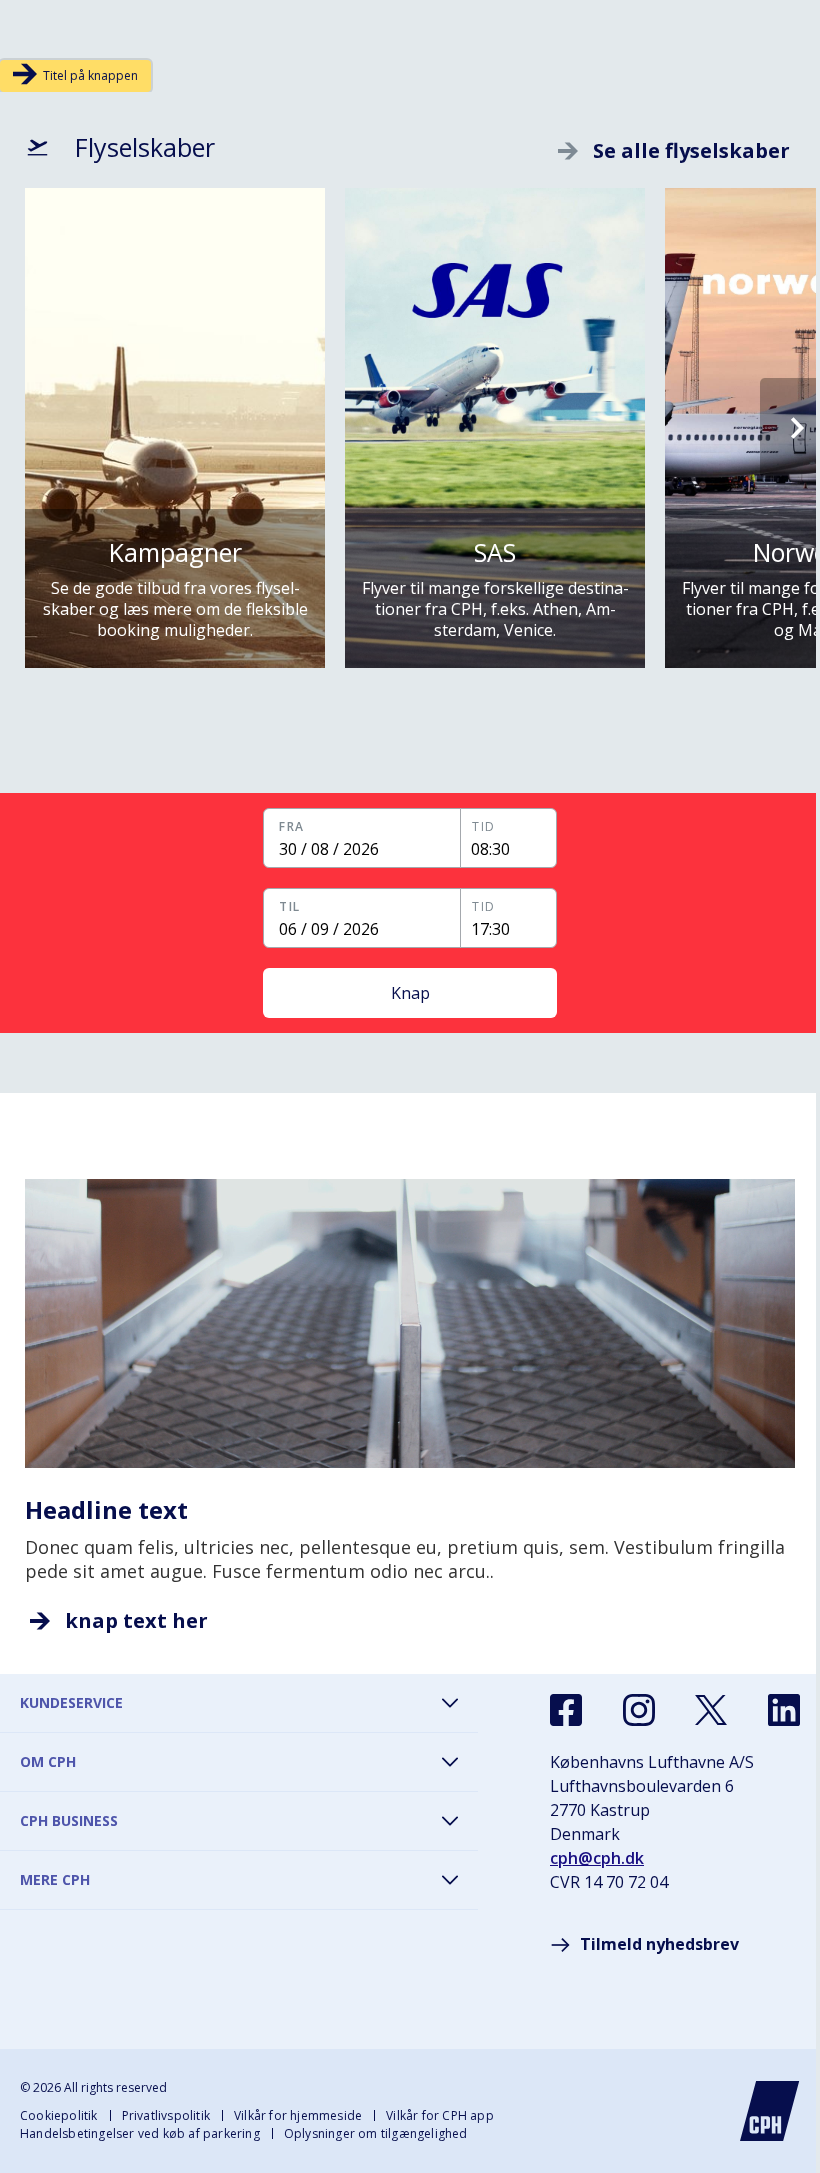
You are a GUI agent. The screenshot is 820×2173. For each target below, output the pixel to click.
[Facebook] (566, 1710)
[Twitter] (711, 1710)
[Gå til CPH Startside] (770, 2111)
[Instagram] (639, 1710)
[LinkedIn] (784, 1710)
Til (279, 906)
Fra (279, 826)
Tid (472, 826)
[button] (371, 838)
